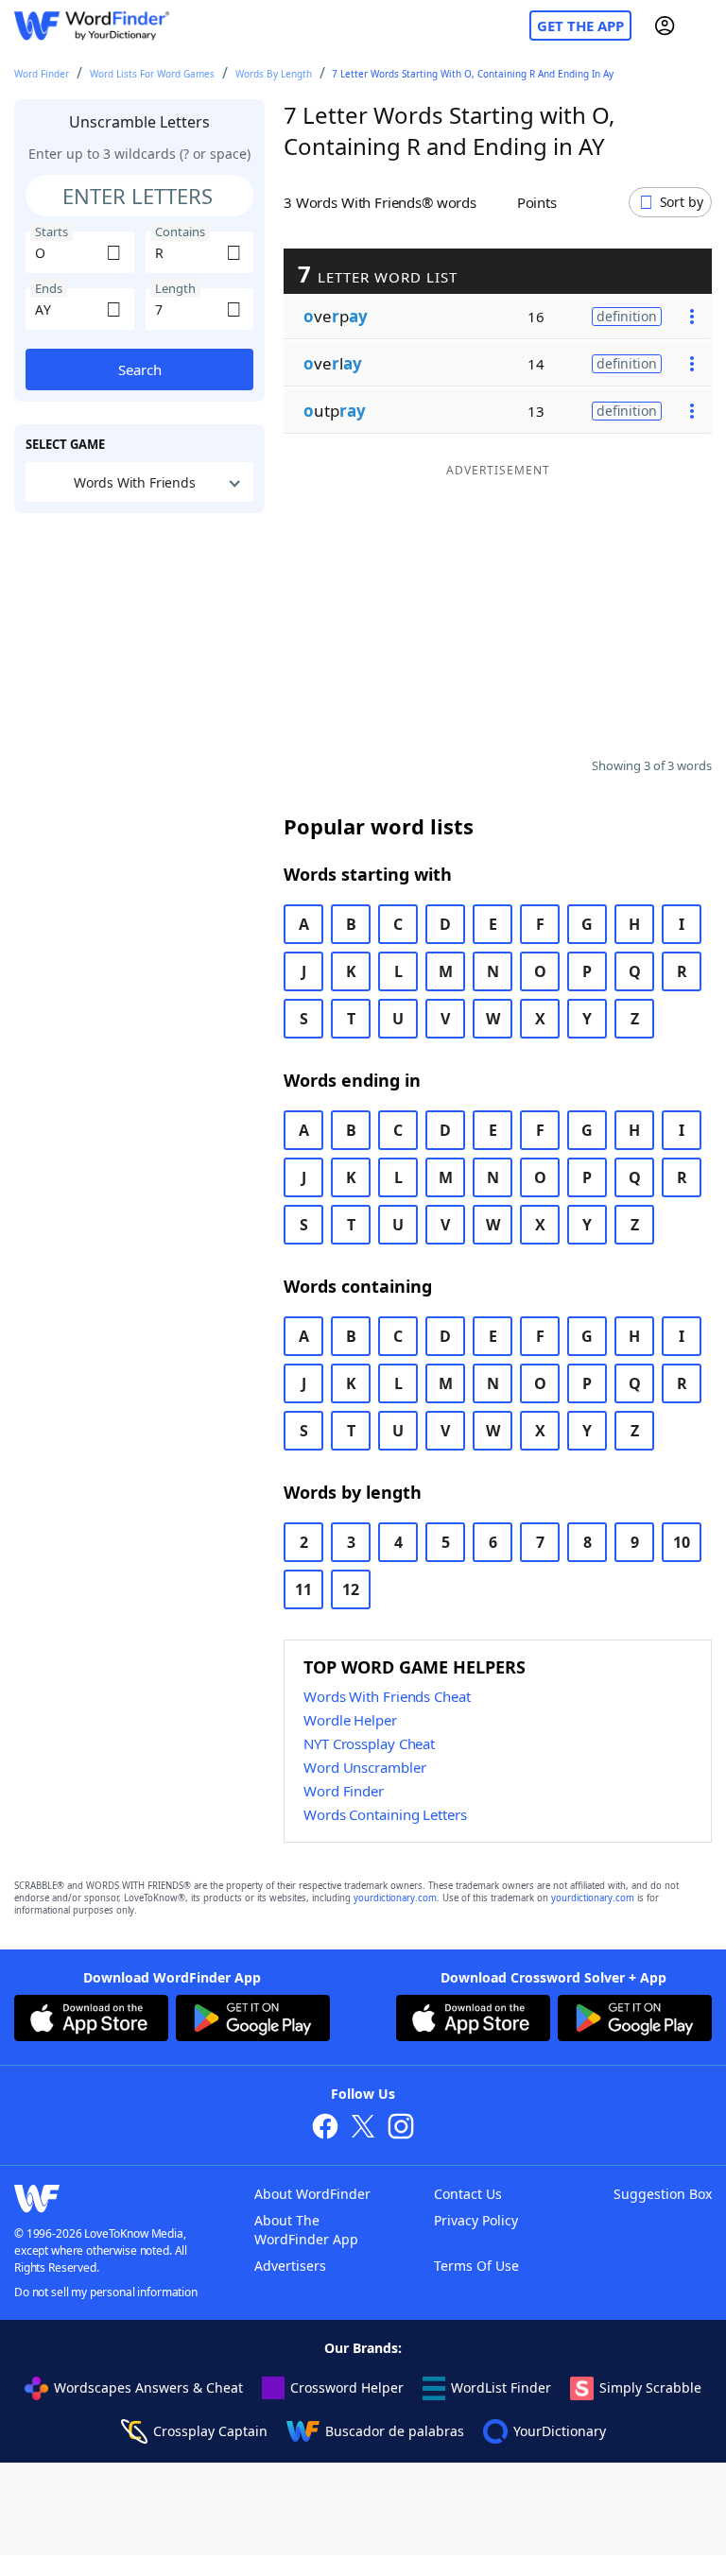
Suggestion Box (663, 2194)
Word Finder (42, 74)
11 (303, 1589)
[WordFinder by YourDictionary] (92, 26)
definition (627, 316)
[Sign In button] (665, 26)
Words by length (274, 74)
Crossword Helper (347, 2387)
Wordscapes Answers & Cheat (148, 2387)
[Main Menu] (704, 26)
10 (682, 1542)
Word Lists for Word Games (152, 74)
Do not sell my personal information (106, 2292)
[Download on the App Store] (91, 2020)
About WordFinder (312, 2194)
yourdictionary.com (395, 1898)
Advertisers (290, 2266)
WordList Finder (501, 2387)
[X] (363, 2129)
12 (351, 1589)
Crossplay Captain (210, 2431)
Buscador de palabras (395, 2431)
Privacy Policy (476, 2220)
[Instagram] (401, 2129)
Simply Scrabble (650, 2387)
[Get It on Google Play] (253, 2020)
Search (140, 369)
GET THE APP (580, 26)
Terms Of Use (476, 2266)
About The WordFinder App (306, 2230)
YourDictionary (560, 2431)
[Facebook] (325, 2129)
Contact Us (468, 2194)
